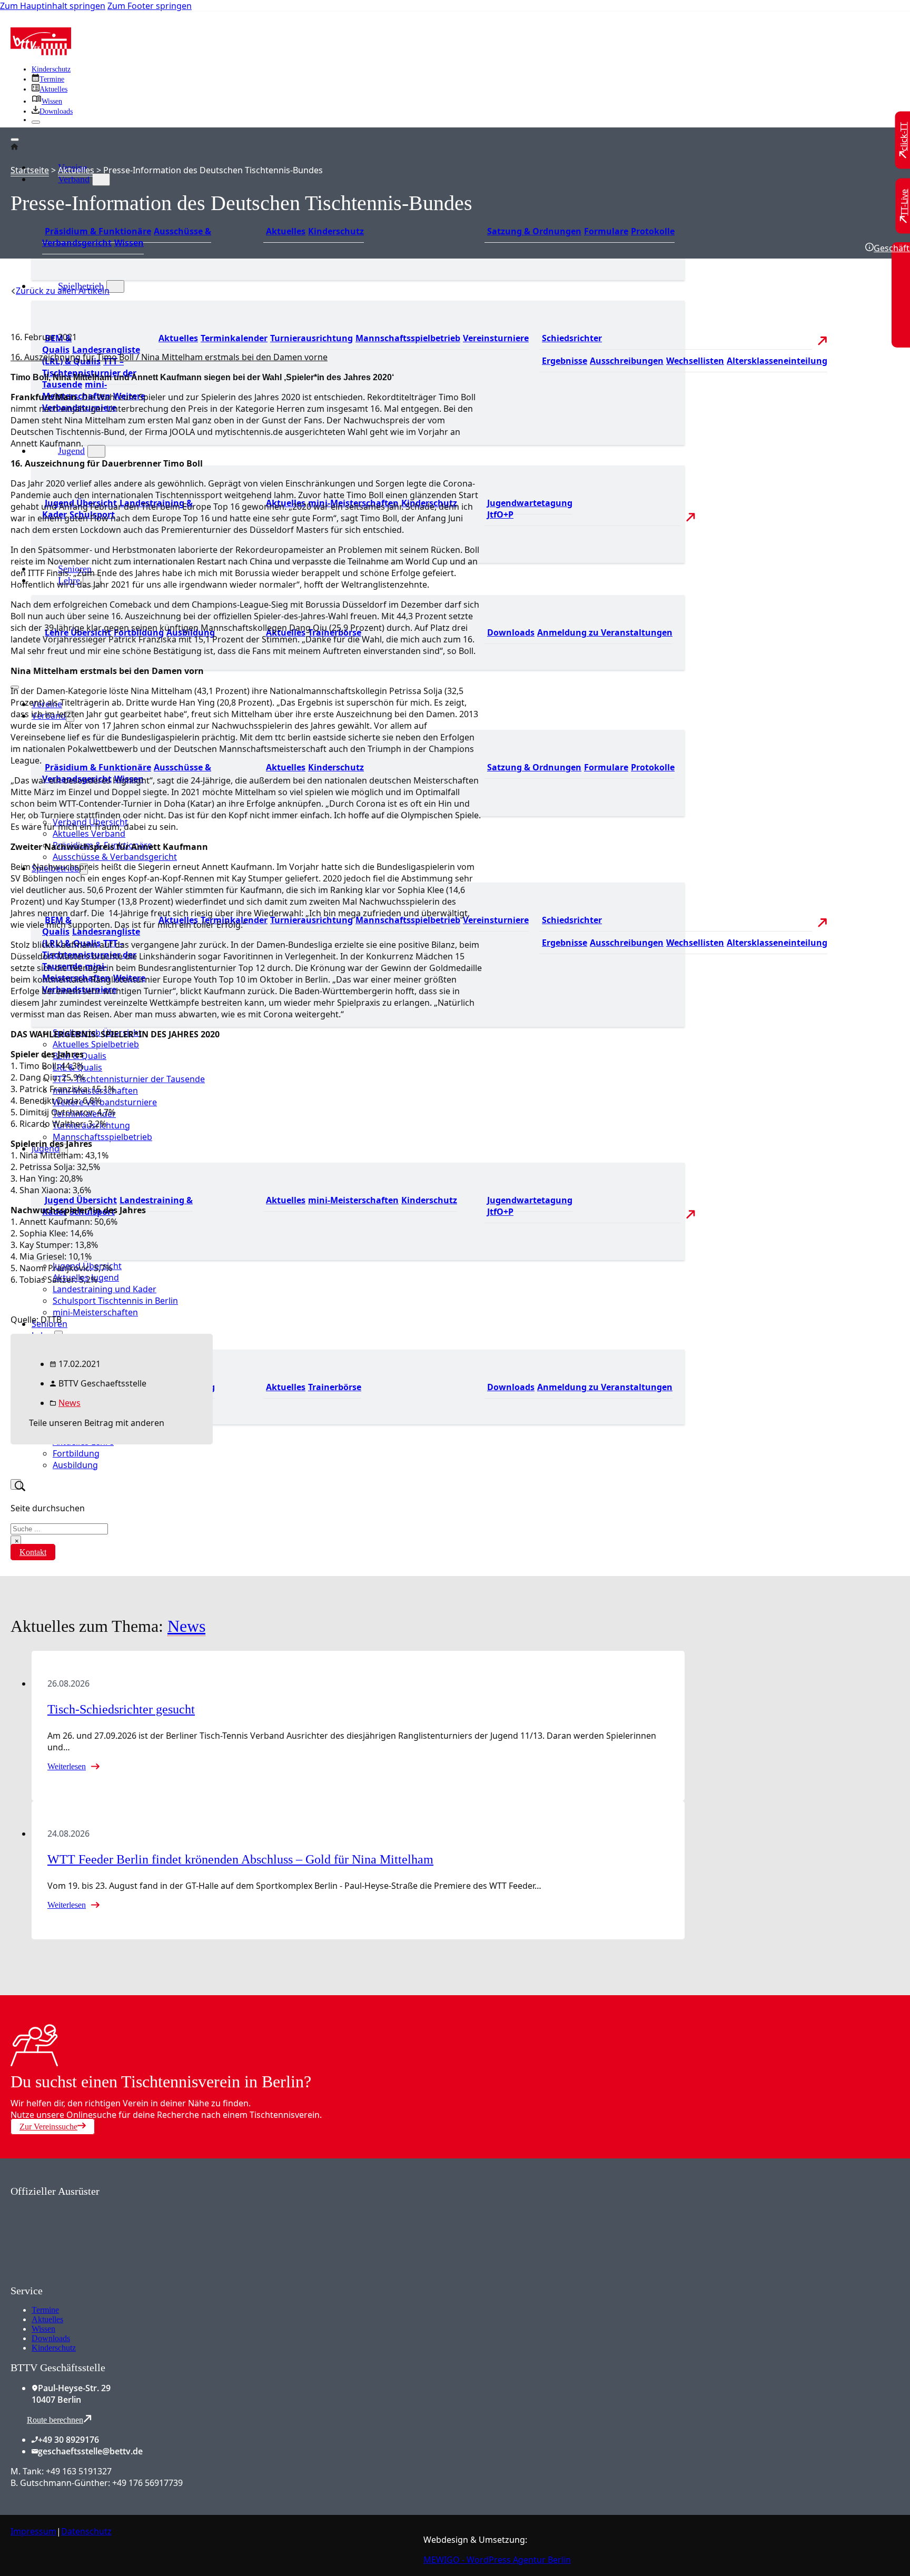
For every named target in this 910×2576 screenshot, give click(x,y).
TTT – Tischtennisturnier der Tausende (129, 1079)
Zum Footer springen (150, 6)
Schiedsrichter (572, 338)
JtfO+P (500, 514)
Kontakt (33, 1552)
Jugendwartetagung (530, 503)
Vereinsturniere (496, 338)
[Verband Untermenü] (101, 180)
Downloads (511, 632)
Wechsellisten (695, 361)
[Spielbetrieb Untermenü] (115, 286)
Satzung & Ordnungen (534, 231)
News (70, 1403)
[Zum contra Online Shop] (90, 2278)
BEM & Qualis (57, 344)
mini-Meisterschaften (353, 1200)
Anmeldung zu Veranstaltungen (605, 632)
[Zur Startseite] (41, 52)
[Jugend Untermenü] (96, 451)
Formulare (606, 231)
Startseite (30, 170)
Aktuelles (286, 231)
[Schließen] (36, 122)
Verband (74, 179)
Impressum (33, 2531)
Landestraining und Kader (105, 1289)
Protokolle (653, 231)
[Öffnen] (15, 140)
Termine (45, 2310)
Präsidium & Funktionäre (98, 231)
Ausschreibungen (627, 361)
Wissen (129, 243)
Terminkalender (234, 338)
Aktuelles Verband (89, 834)
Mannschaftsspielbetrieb (408, 338)
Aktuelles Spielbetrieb (96, 1044)
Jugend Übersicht (81, 1200)
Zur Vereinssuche (48, 2127)
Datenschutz (86, 2531)
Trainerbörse (335, 1387)
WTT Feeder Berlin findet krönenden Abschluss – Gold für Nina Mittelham (240, 1859)
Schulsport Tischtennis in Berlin (115, 1301)
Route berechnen (55, 2420)
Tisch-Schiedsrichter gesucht (121, 1709)
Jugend (71, 451)
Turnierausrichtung (311, 338)
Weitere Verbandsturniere (105, 1102)
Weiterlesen (67, 1766)
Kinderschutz (51, 69)
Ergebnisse (565, 361)
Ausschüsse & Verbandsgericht (115, 857)
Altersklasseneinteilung (777, 361)
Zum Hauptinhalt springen (53, 6)
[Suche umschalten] (16, 1484)
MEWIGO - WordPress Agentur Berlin (497, 2560)
